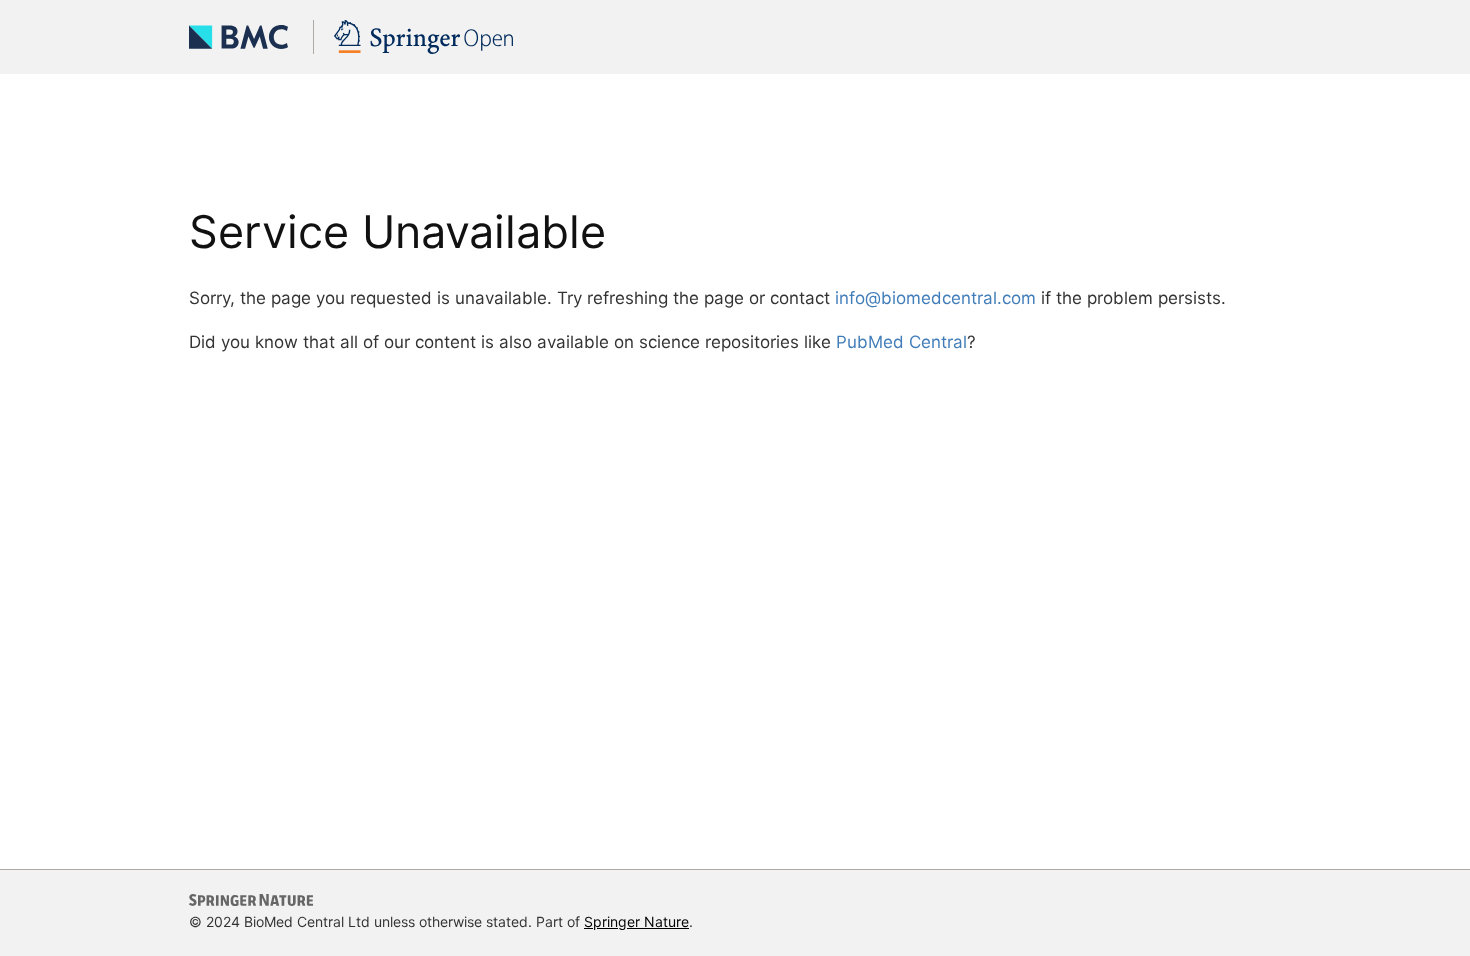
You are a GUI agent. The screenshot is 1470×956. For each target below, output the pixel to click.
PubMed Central (901, 342)
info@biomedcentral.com (935, 298)
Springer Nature (636, 921)
